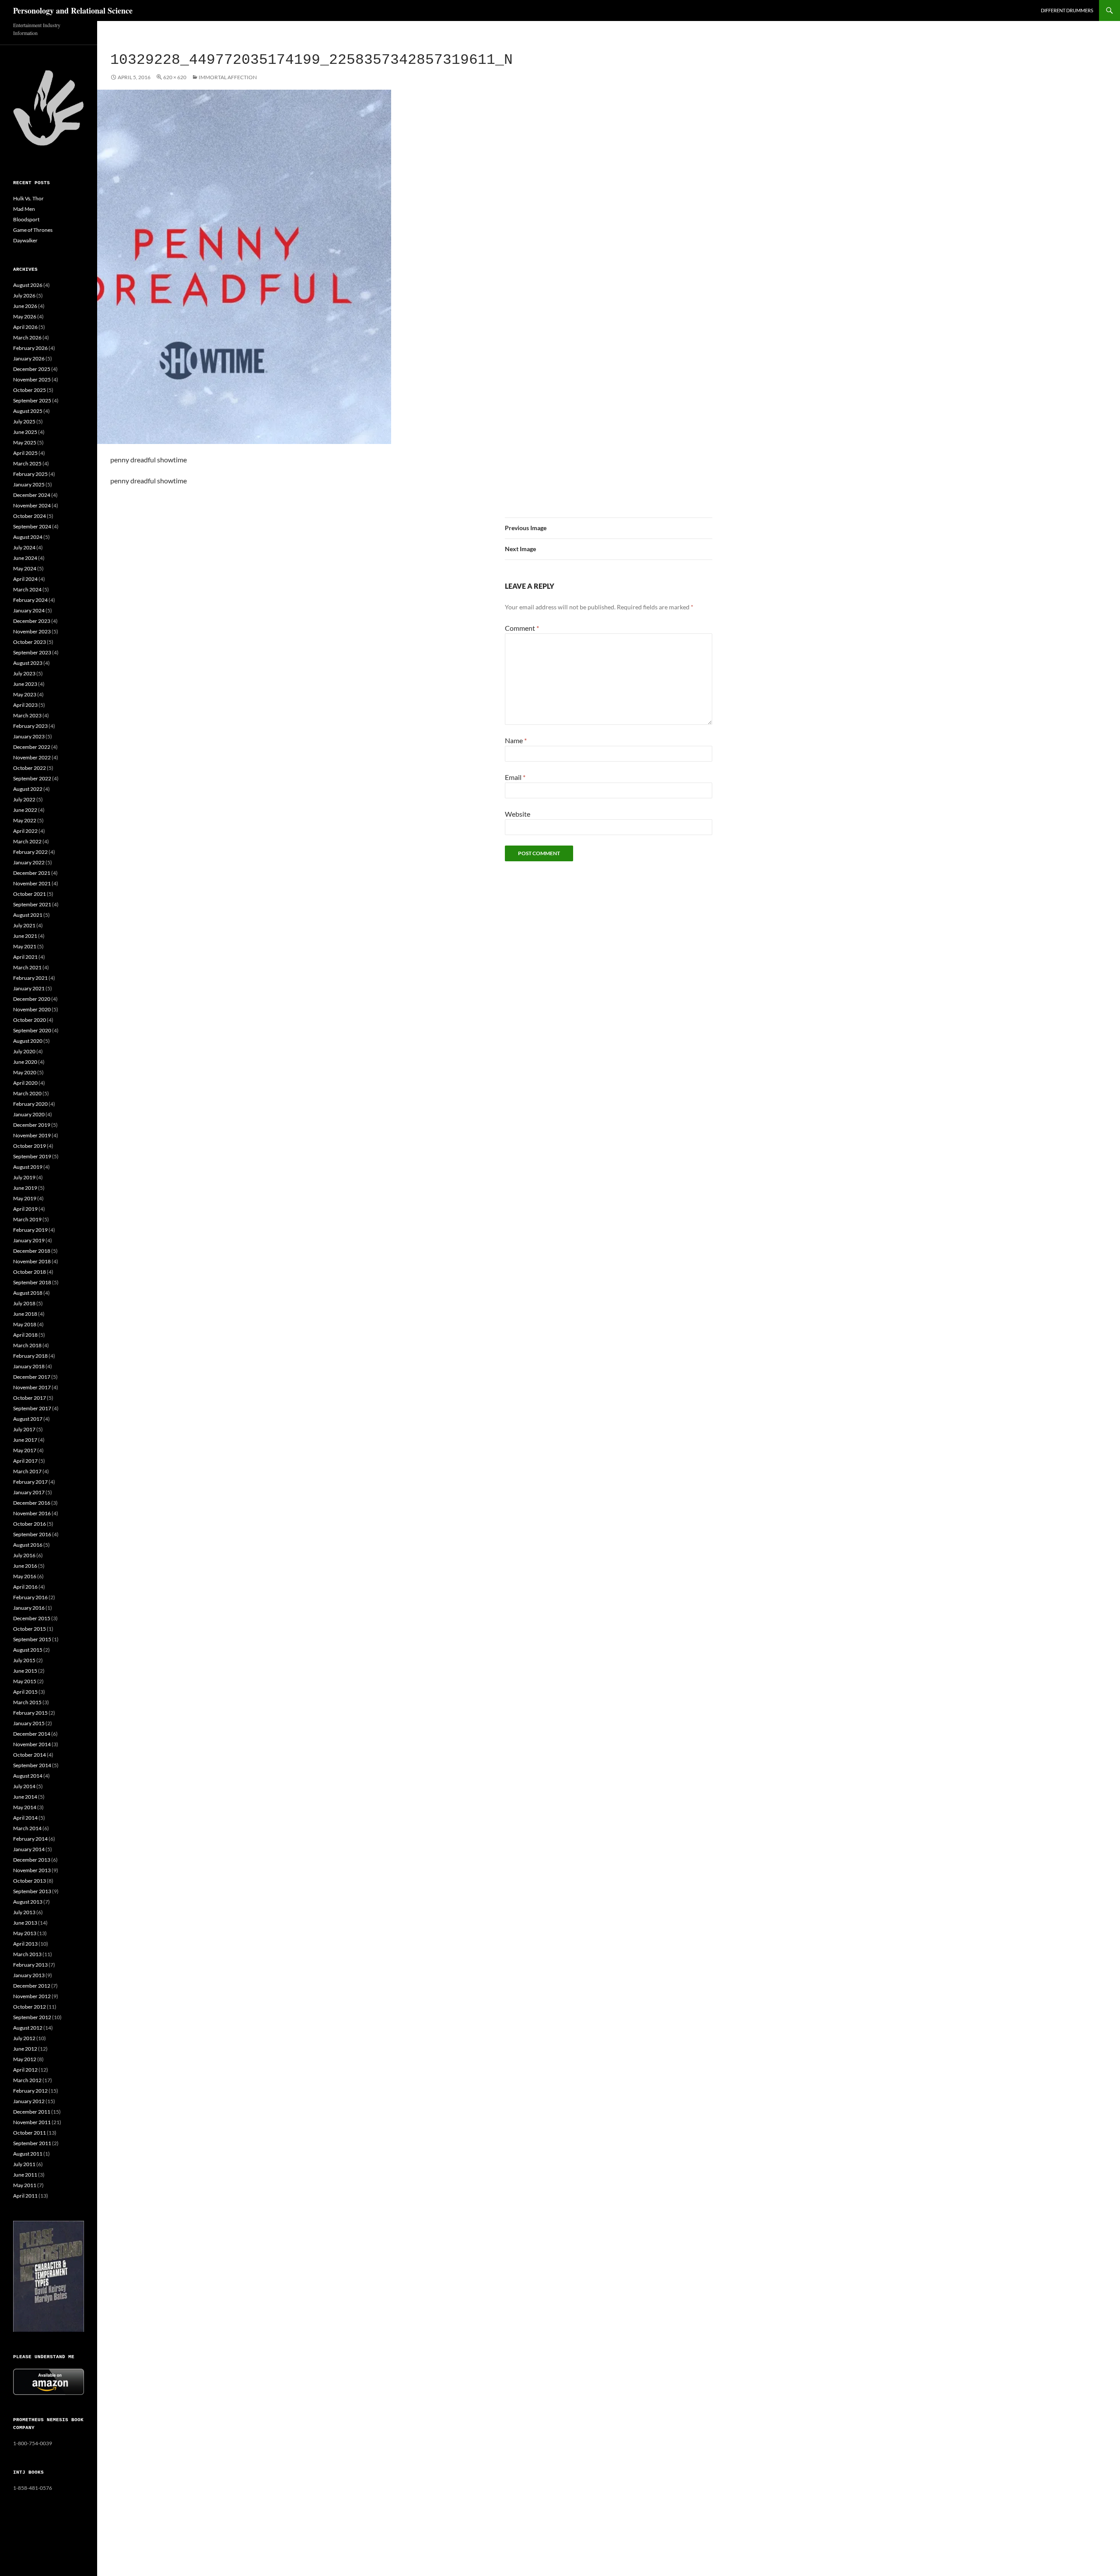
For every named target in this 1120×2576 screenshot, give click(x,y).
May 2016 (25, 1576)
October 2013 (30, 1881)
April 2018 (25, 1335)
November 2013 (32, 1870)
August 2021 (28, 915)
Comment (522, 628)
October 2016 (30, 1524)
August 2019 (28, 1167)
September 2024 (32, 526)
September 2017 (32, 1408)
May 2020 (25, 1072)
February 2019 (30, 1230)
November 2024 (32, 505)
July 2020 (24, 1051)
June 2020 (25, 1062)
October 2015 (30, 1629)
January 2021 (29, 988)
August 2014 (28, 1776)
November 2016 (32, 1513)
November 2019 (32, 1135)
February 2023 (30, 726)
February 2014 (30, 1839)
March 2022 (27, 841)
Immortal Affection (228, 77)
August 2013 (28, 1902)
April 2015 (25, 1692)
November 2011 (32, 2122)
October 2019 (30, 1146)
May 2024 (25, 568)
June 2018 (25, 1314)
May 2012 (25, 2059)
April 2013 (25, 1944)
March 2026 (27, 337)
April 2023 (25, 705)
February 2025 (30, 474)
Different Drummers (1067, 10)
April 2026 (25, 327)
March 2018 (27, 1345)
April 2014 (25, 1818)
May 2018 (25, 1324)
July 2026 (24, 295)
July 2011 (24, 2164)
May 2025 (25, 442)
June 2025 (25, 432)
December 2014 (32, 1734)
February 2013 (30, 1965)
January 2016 (29, 1608)
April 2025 (25, 453)
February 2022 (30, 852)
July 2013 (24, 1912)
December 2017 (32, 1377)
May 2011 (25, 2185)
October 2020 (30, 1020)
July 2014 (24, 1786)
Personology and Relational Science (73, 10)
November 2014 (32, 1744)
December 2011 (32, 2112)
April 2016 (25, 1587)
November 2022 (32, 757)
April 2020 (25, 1083)
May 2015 (25, 1681)
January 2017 (29, 1492)
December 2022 (32, 747)
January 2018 (29, 1366)
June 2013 (25, 1923)
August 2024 (28, 537)
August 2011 (28, 2154)
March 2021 (27, 967)
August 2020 (28, 1041)
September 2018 (32, 1282)
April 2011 (25, 2196)
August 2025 (28, 411)
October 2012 (30, 2007)
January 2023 (29, 736)
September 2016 (32, 1534)
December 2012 (32, 1986)
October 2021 (30, 894)
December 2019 (32, 1125)
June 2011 (25, 2175)
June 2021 (25, 936)
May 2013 (25, 1933)
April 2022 (25, 831)
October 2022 (30, 768)
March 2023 (27, 715)
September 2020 (32, 1030)
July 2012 (24, 2038)
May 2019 (25, 1198)
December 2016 (32, 1503)
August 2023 (28, 663)
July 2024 (24, 547)
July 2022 (24, 799)
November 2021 (32, 883)
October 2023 (30, 642)
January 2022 (29, 862)
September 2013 (32, 1891)
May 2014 (25, 1807)
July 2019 (24, 1177)
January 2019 (29, 1240)
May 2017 (25, 1450)
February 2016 (30, 1597)
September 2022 (32, 778)
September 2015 (32, 1639)
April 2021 (25, 957)
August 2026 (28, 285)
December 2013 (32, 1860)
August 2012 (28, 2028)
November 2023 (32, 631)
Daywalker (25, 240)
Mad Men (24, 209)
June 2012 (25, 2049)
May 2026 (25, 316)
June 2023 (25, 684)
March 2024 (27, 589)
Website (518, 814)
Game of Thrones (33, 230)
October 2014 (30, 1755)
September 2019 (32, 1156)
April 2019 (25, 1209)
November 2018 (32, 1261)
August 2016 (28, 1545)
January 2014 (29, 1849)
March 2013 (27, 1954)
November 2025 (32, 379)
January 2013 (29, 1975)
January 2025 (29, 484)
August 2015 (28, 1650)
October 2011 (30, 2133)
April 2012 (25, 2070)
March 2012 (27, 2080)
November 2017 (32, 1387)
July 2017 (24, 1429)
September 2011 (32, 2143)
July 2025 (24, 421)
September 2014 (32, 1765)
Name (516, 740)
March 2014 (27, 1828)
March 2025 (27, 463)
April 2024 (25, 579)
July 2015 (24, 1660)
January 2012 (29, 2101)
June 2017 (25, 1440)
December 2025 (32, 369)
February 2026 (30, 348)
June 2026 (25, 306)
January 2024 (29, 610)
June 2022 (25, 810)
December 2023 (32, 621)
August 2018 (28, 1293)
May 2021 (25, 946)
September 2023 (32, 652)
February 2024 (30, 600)
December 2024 (32, 495)
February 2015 (30, 1713)
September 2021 (32, 904)
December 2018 (32, 1251)
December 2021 (32, 873)
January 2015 (29, 1723)
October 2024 (30, 516)
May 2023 (25, 694)
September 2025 (32, 400)
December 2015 (32, 1618)
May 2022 (25, 820)
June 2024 (25, 558)
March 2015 (27, 1702)
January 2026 (29, 358)
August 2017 (28, 1419)
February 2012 (30, 2091)
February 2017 (30, 1482)
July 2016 (24, 1555)
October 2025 (30, 390)
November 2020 (32, 1009)
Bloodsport (26, 219)
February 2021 (30, 978)
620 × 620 (175, 77)
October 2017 (30, 1398)
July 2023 (24, 673)
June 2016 (25, 1566)
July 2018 (24, 1303)
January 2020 (29, 1114)
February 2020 (30, 1104)
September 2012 (32, 2017)
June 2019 (25, 1188)
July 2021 (24, 925)
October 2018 (30, 1272)
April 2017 (25, 1461)
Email (515, 777)
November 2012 (32, 1996)
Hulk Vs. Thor (28, 198)
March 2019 (27, 1219)
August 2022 (28, 789)
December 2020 (32, 999)
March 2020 (27, 1093)
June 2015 (25, 1671)
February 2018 (30, 1356)
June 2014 (25, 1797)
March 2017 (27, 1471)
